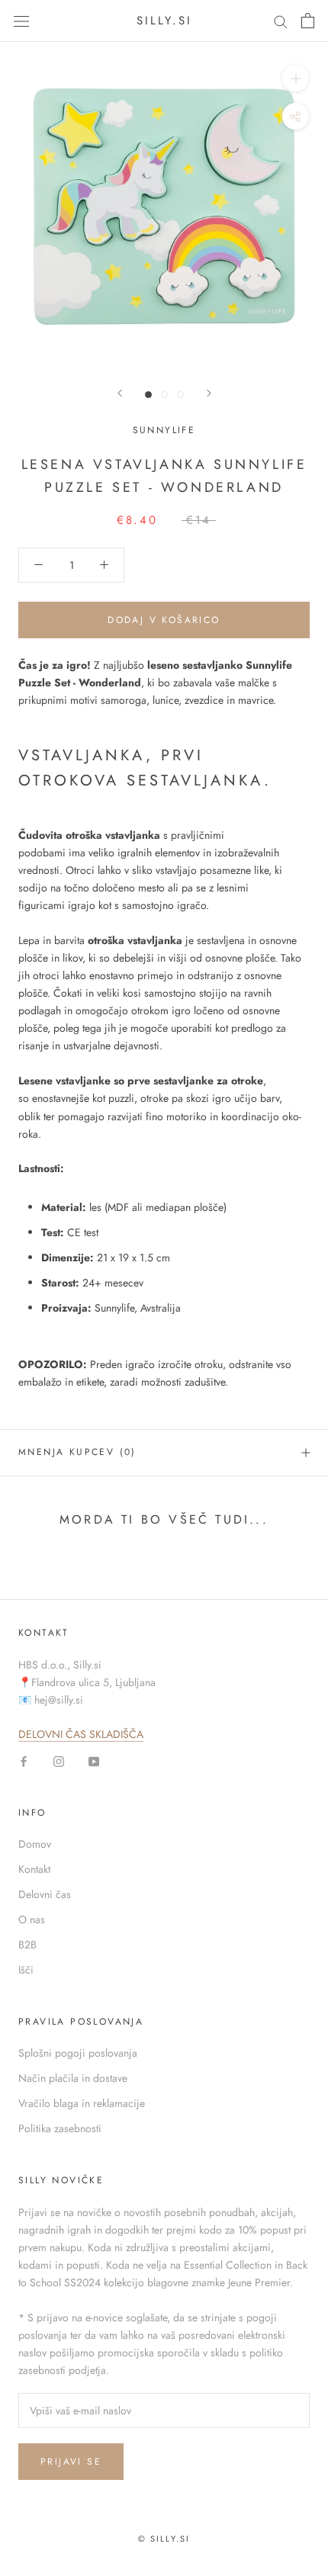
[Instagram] (59, 1760)
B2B (27, 1945)
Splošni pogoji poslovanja (78, 2053)
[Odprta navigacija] (21, 21)
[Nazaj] (120, 393)
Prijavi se (71, 2462)
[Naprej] (209, 393)
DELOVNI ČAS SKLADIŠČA (81, 1734)
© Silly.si (164, 2539)
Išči (26, 1970)
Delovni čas (45, 1894)
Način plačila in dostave (73, 2078)
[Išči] (281, 21)
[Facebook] (24, 1760)
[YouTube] (94, 1760)
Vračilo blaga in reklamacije (82, 2103)
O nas (32, 1919)
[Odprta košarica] (308, 21)
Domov (35, 1844)
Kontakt (34, 1869)
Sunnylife (164, 430)
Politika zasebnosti (60, 2128)
